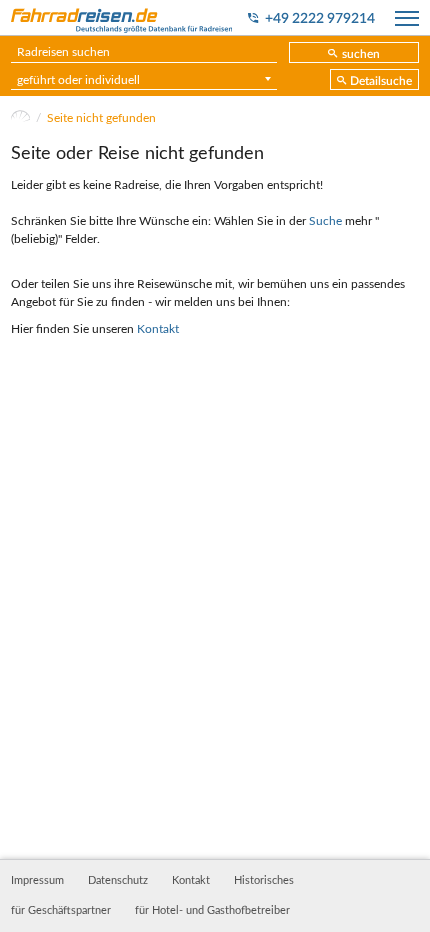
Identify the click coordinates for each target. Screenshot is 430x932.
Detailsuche (381, 81)
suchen (361, 54)
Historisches (264, 881)
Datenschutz (118, 881)
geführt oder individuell (78, 80)
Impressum (37, 881)
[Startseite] (20, 118)
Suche (325, 221)
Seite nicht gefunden (101, 118)
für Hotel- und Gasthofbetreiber (212, 911)
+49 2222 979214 (320, 19)
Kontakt (158, 329)
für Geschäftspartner (61, 911)
